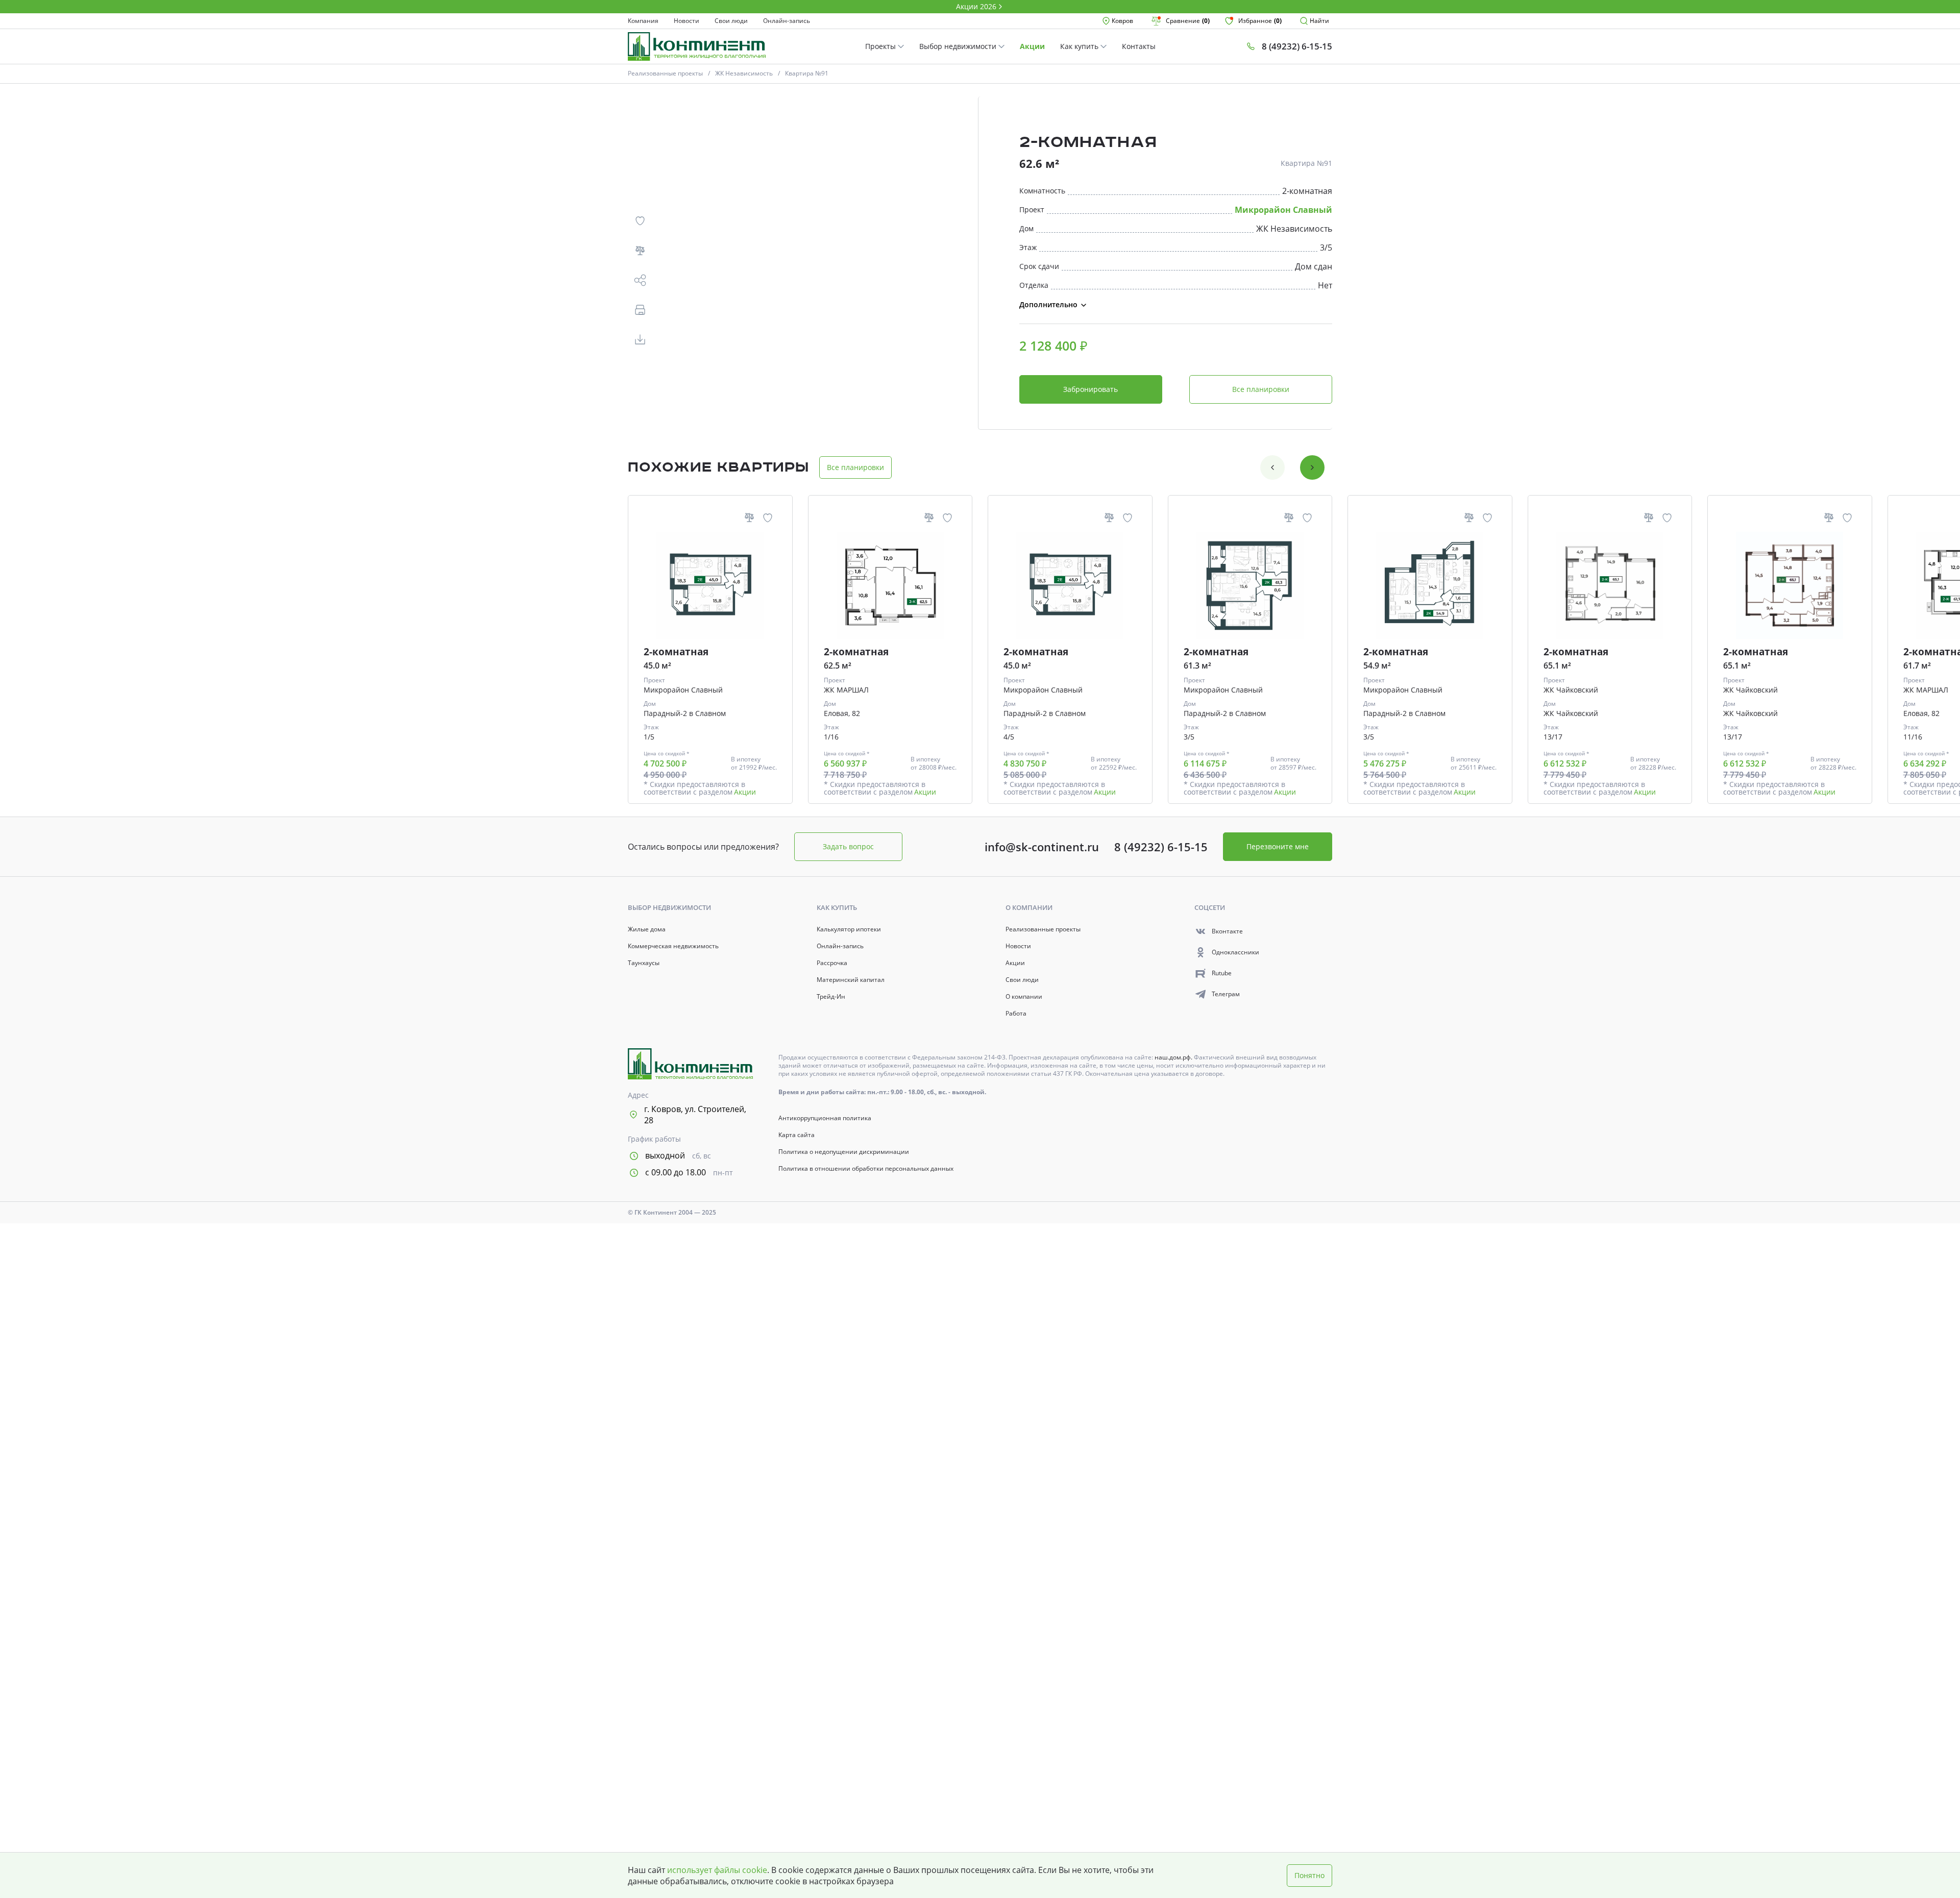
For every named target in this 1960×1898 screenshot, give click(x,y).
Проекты (881, 46)
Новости (687, 21)
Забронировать (1091, 389)
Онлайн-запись (787, 21)
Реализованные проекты (665, 73)
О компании (1024, 997)
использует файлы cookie (717, 1870)
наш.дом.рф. (1174, 1057)
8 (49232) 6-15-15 (1161, 847)
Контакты (1139, 46)
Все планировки (1261, 389)
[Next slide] (1312, 467)
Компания (643, 21)
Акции (1032, 46)
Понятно (1309, 1875)
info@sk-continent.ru (1042, 847)
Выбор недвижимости (959, 46)
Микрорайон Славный (1283, 210)
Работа (1016, 1014)
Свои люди (731, 21)
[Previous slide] (1272, 467)
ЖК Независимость (744, 73)
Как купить (1080, 46)
